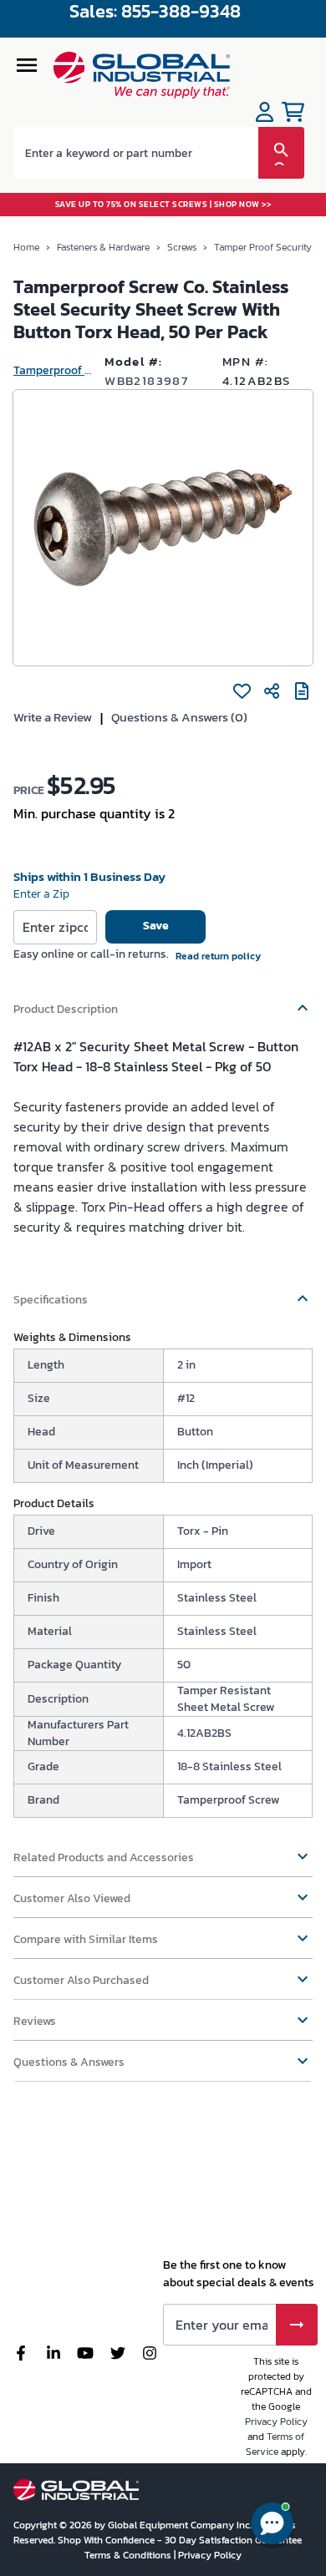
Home (26, 247)
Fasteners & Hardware (103, 247)
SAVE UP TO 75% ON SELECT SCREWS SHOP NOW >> (163, 204)
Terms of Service (275, 2444)
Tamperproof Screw (52, 370)
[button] (163, 1001)
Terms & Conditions (129, 2555)
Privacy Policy (276, 2422)
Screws (182, 247)
